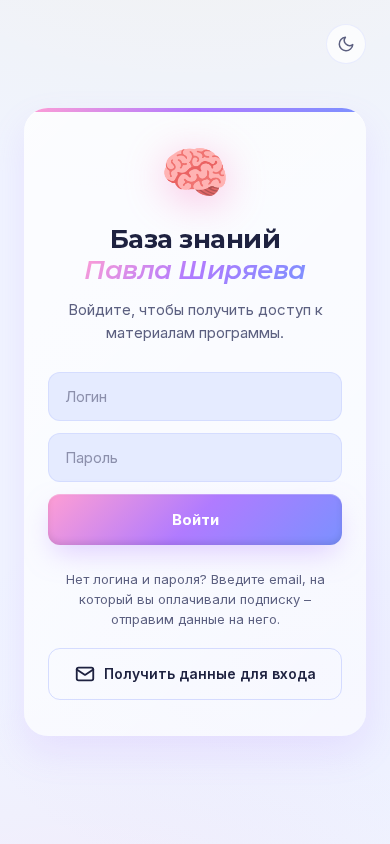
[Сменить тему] (346, 44)
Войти (195, 519)
